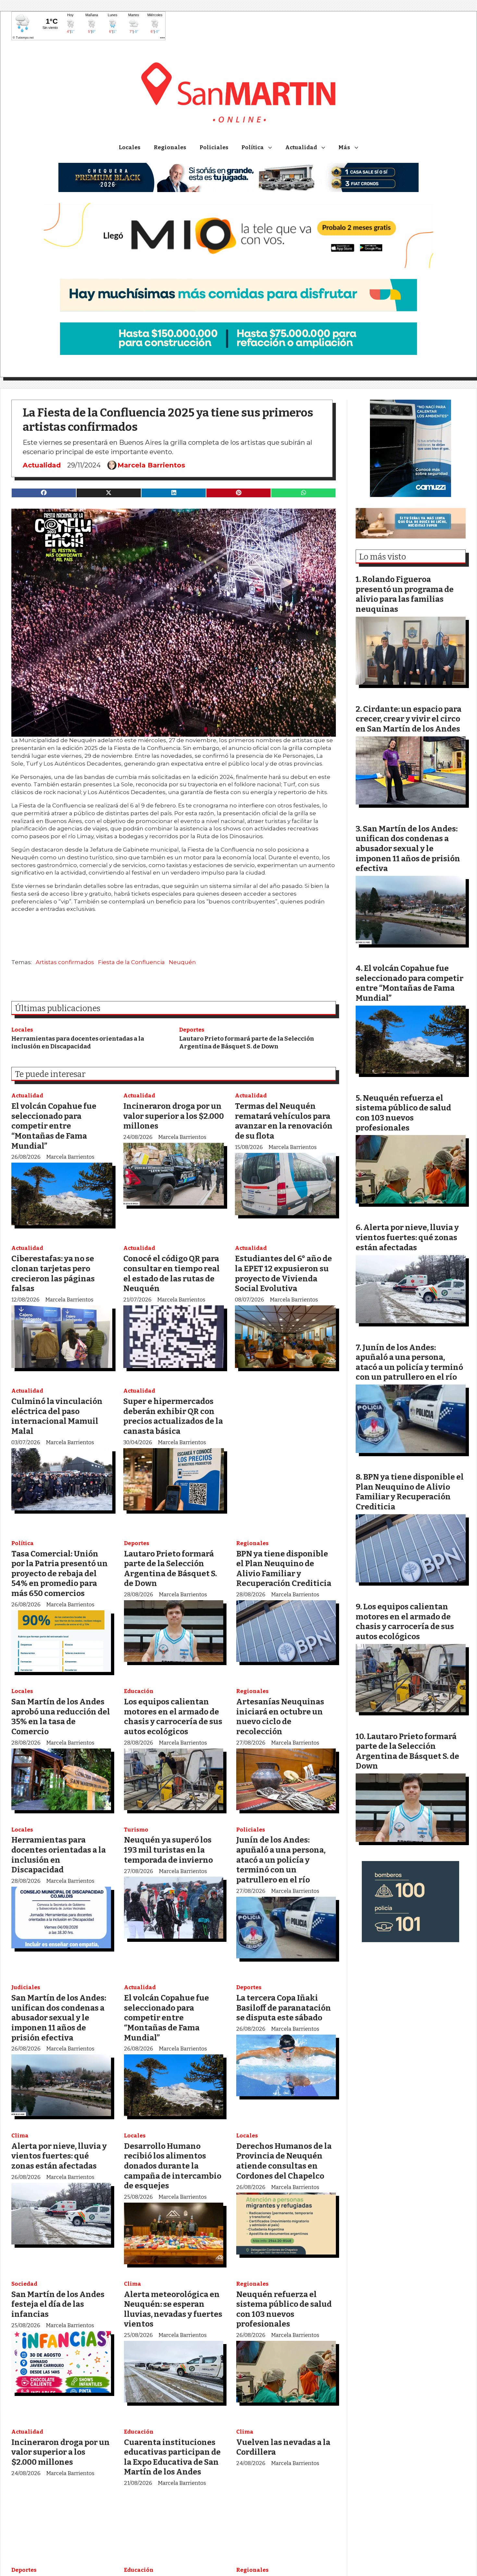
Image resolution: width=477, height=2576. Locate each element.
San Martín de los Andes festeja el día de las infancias (58, 2304)
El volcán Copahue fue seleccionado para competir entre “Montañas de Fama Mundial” (54, 1126)
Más (344, 147)
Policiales (214, 147)
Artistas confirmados (65, 962)
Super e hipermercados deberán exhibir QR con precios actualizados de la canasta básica (173, 1416)
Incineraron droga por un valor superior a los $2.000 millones (174, 1116)
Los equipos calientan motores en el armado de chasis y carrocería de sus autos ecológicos (173, 1717)
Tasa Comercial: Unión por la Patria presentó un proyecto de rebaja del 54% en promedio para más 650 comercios (60, 1573)
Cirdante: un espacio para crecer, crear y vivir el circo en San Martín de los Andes (409, 719)
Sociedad (24, 2284)
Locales (130, 147)
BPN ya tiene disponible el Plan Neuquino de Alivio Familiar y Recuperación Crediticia (284, 1569)
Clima (20, 2136)
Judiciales (26, 1987)
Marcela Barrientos (151, 465)
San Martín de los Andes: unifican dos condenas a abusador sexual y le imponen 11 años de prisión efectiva (59, 2018)
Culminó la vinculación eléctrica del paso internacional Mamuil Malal (57, 1416)
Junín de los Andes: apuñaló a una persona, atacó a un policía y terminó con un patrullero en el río (281, 1860)
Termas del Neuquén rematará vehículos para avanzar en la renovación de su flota (284, 1121)
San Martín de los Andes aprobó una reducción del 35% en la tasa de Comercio (61, 1717)
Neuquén (182, 962)
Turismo (136, 1830)
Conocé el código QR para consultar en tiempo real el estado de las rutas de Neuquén (171, 1273)
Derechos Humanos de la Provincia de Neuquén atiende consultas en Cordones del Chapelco (284, 2161)
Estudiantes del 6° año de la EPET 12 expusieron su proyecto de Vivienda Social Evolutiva (283, 1273)
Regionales (170, 147)
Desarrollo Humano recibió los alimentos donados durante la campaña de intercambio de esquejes (173, 2166)
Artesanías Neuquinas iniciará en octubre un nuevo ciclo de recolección (280, 1717)
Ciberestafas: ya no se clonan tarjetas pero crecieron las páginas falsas (53, 1273)
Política (253, 147)
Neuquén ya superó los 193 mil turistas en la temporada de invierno (168, 1850)
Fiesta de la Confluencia (131, 962)
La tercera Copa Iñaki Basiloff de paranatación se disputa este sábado (284, 2008)
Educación (139, 1691)
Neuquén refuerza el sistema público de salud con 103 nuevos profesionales (284, 2309)
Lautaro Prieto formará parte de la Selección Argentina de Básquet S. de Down (247, 1042)
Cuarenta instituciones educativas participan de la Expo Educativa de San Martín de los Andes (172, 2457)
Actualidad (301, 147)
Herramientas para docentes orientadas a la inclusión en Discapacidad (78, 1042)
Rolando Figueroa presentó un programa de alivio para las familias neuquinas (405, 594)
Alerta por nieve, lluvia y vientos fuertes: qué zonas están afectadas (59, 2156)
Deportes (192, 1030)
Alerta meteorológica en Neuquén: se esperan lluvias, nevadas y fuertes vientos (173, 2309)
